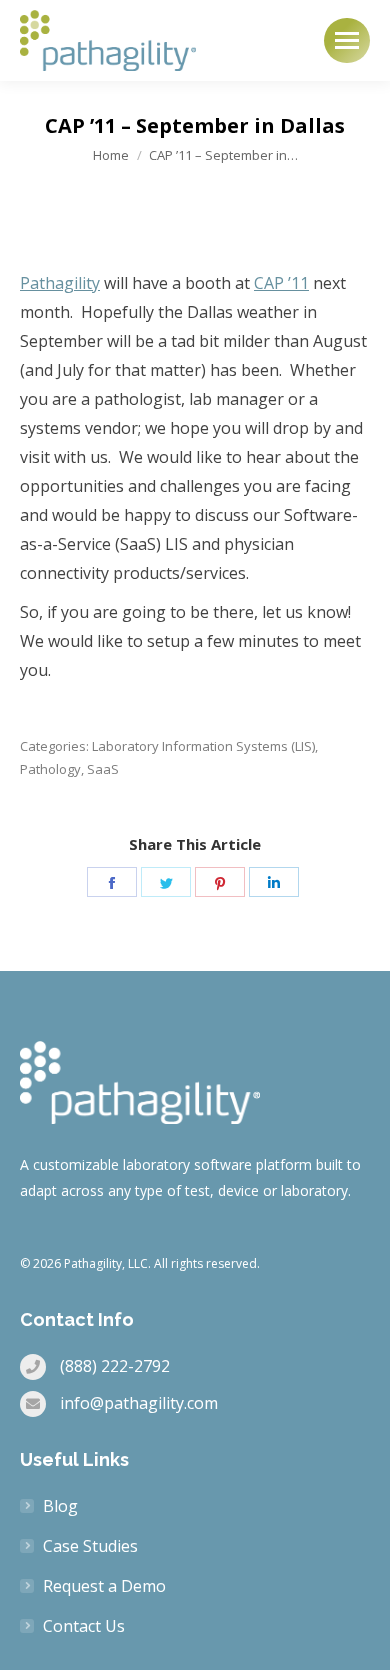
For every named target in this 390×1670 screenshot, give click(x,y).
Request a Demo (104, 1586)
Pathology (50, 769)
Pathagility (60, 283)
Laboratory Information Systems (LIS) (203, 746)
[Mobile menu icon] (347, 40)
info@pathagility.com (139, 1403)
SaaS (103, 769)
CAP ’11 (281, 283)
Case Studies (90, 1546)
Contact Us (84, 1626)
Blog (60, 1506)
